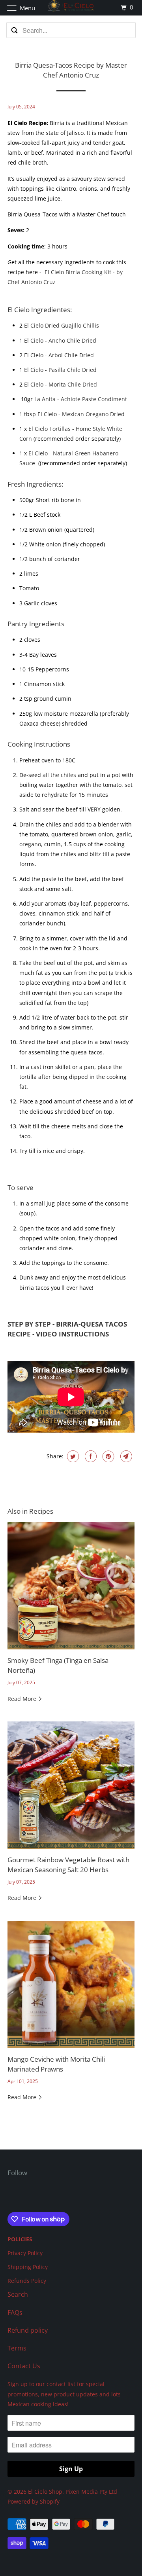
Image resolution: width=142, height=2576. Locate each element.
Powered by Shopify (34, 2501)
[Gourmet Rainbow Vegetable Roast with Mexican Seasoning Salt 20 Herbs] (71, 1785)
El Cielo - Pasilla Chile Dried (61, 370)
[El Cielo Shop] (71, 8)
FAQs (15, 2313)
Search (18, 2294)
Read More (23, 1699)
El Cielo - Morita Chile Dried (61, 384)
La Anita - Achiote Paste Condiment (81, 399)
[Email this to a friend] (125, 1456)
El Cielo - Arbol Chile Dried (59, 355)
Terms (17, 2348)
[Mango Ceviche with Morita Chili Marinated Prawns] (71, 1985)
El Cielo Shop (45, 2492)
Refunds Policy (27, 2281)
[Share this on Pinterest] (107, 1456)
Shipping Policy (28, 2267)
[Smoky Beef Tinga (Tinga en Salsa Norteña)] (71, 1586)
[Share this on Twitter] (72, 1456)
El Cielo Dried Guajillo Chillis (62, 325)
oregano (30, 844)
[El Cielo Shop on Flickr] (9, 2196)
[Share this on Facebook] (90, 1456)
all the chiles (60, 775)
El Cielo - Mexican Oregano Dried (81, 414)
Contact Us (24, 2366)
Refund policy (28, 2330)
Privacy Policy (25, 2253)
